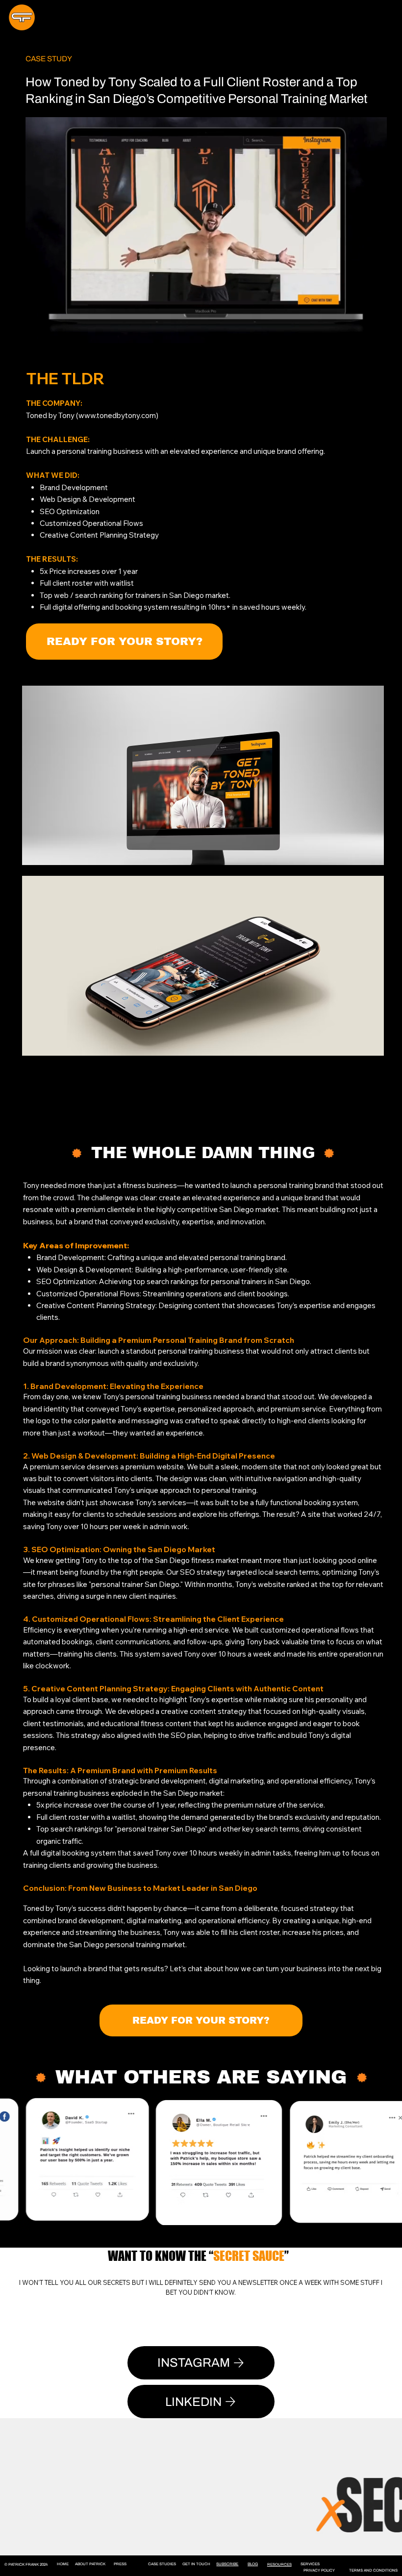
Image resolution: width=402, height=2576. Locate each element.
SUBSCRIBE (227, 2564)
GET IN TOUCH (196, 2564)
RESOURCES (279, 2564)
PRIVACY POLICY (319, 2570)
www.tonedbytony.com (117, 415)
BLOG (253, 2564)
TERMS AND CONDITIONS (373, 2570)
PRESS (120, 2564)
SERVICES (310, 2564)
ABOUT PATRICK (90, 2564)
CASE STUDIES (162, 2564)
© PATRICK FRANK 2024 (26, 2564)
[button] (124, 642)
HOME (63, 2564)
